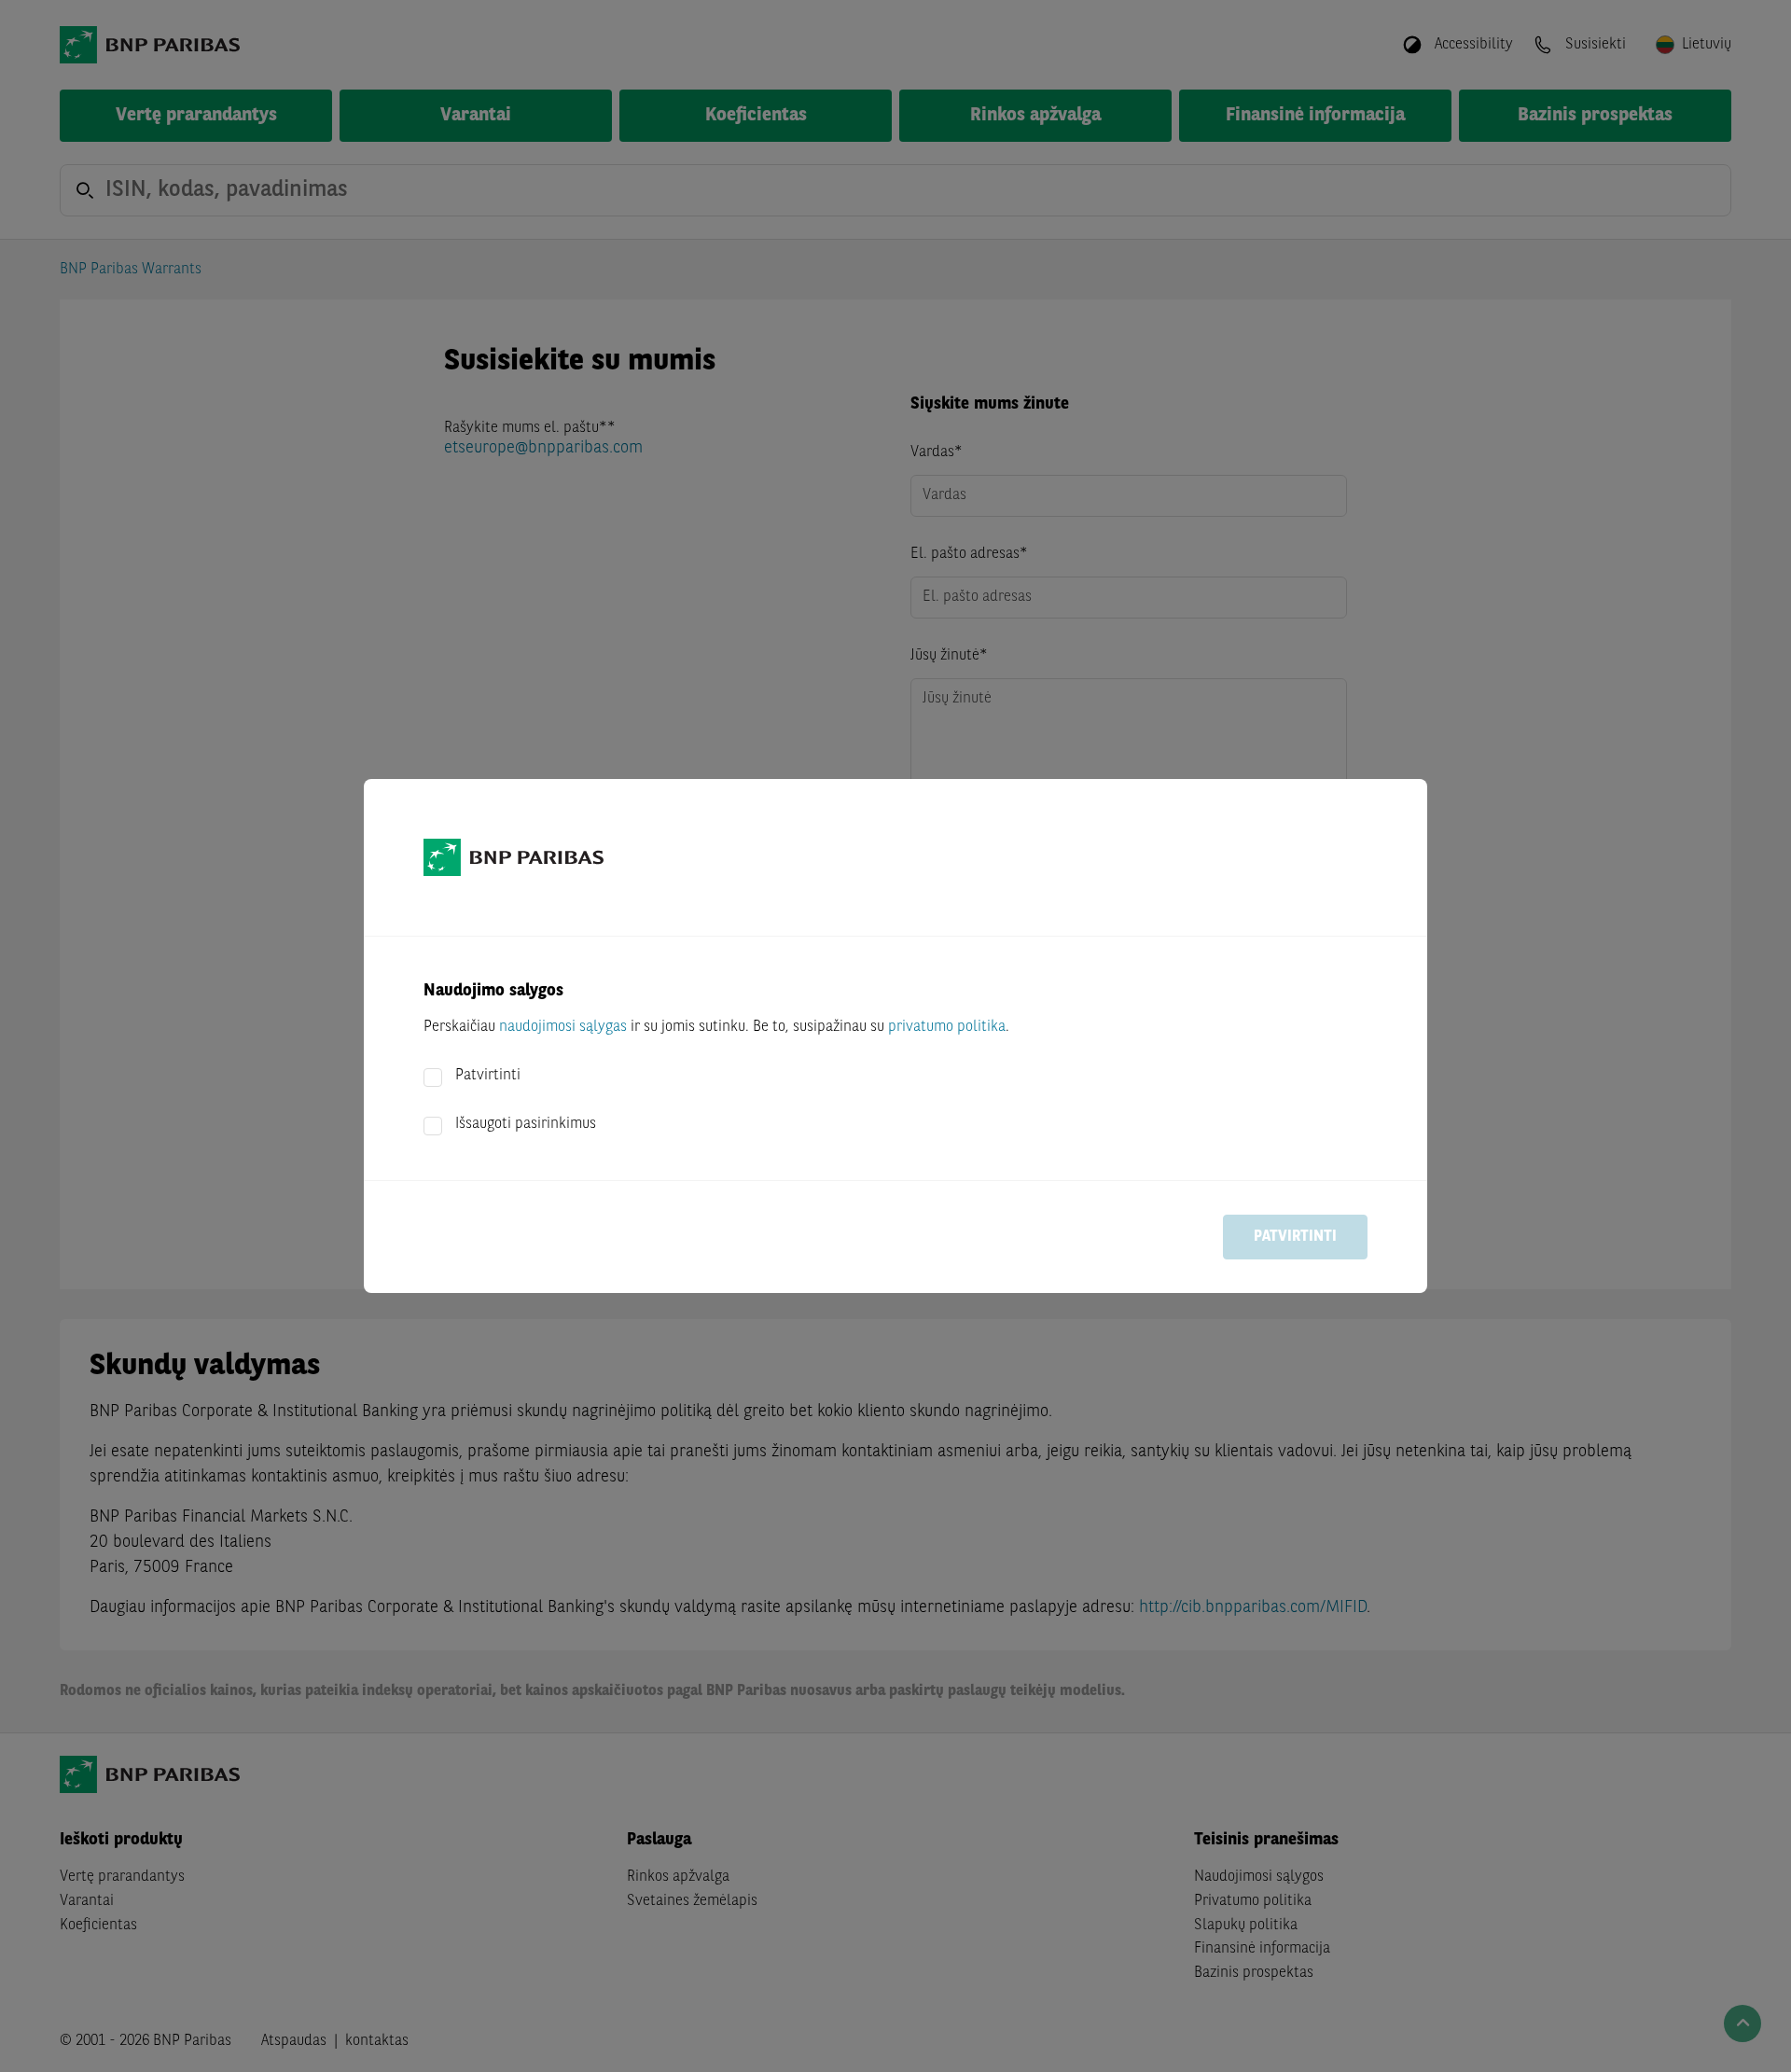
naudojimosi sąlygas (563, 1027)
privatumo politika (947, 1027)
